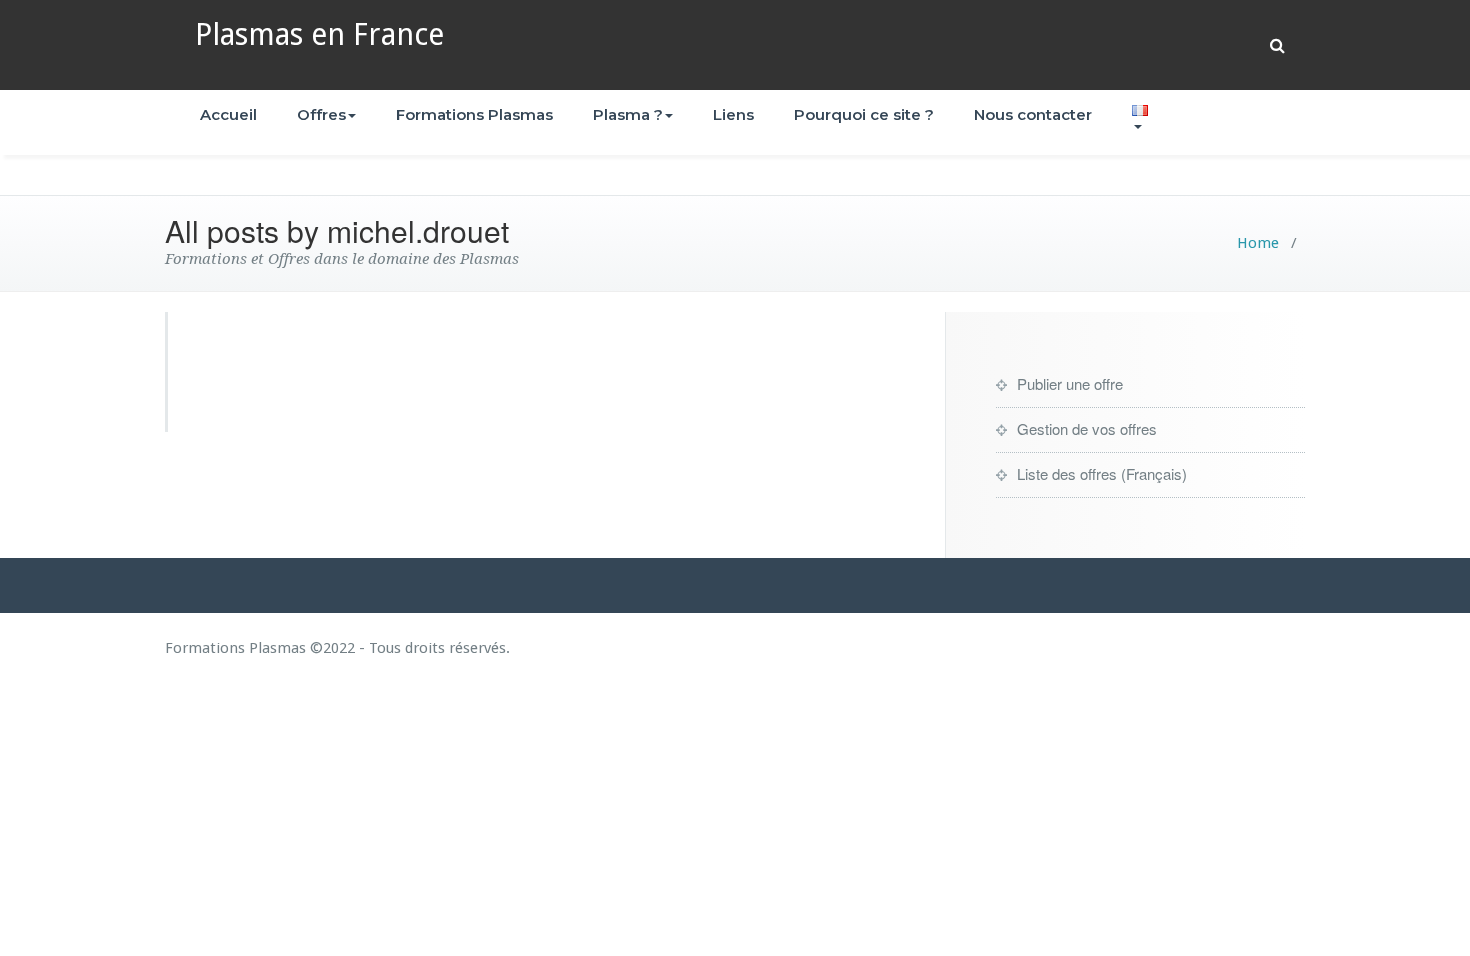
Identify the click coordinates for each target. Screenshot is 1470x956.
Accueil (228, 114)
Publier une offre (1070, 383)
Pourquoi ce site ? (864, 114)
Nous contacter (1033, 114)
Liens (733, 114)
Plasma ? (628, 114)
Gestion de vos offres (1087, 428)
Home (1258, 243)
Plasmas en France (319, 34)
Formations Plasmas (474, 114)
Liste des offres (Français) (1102, 473)
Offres (321, 114)
